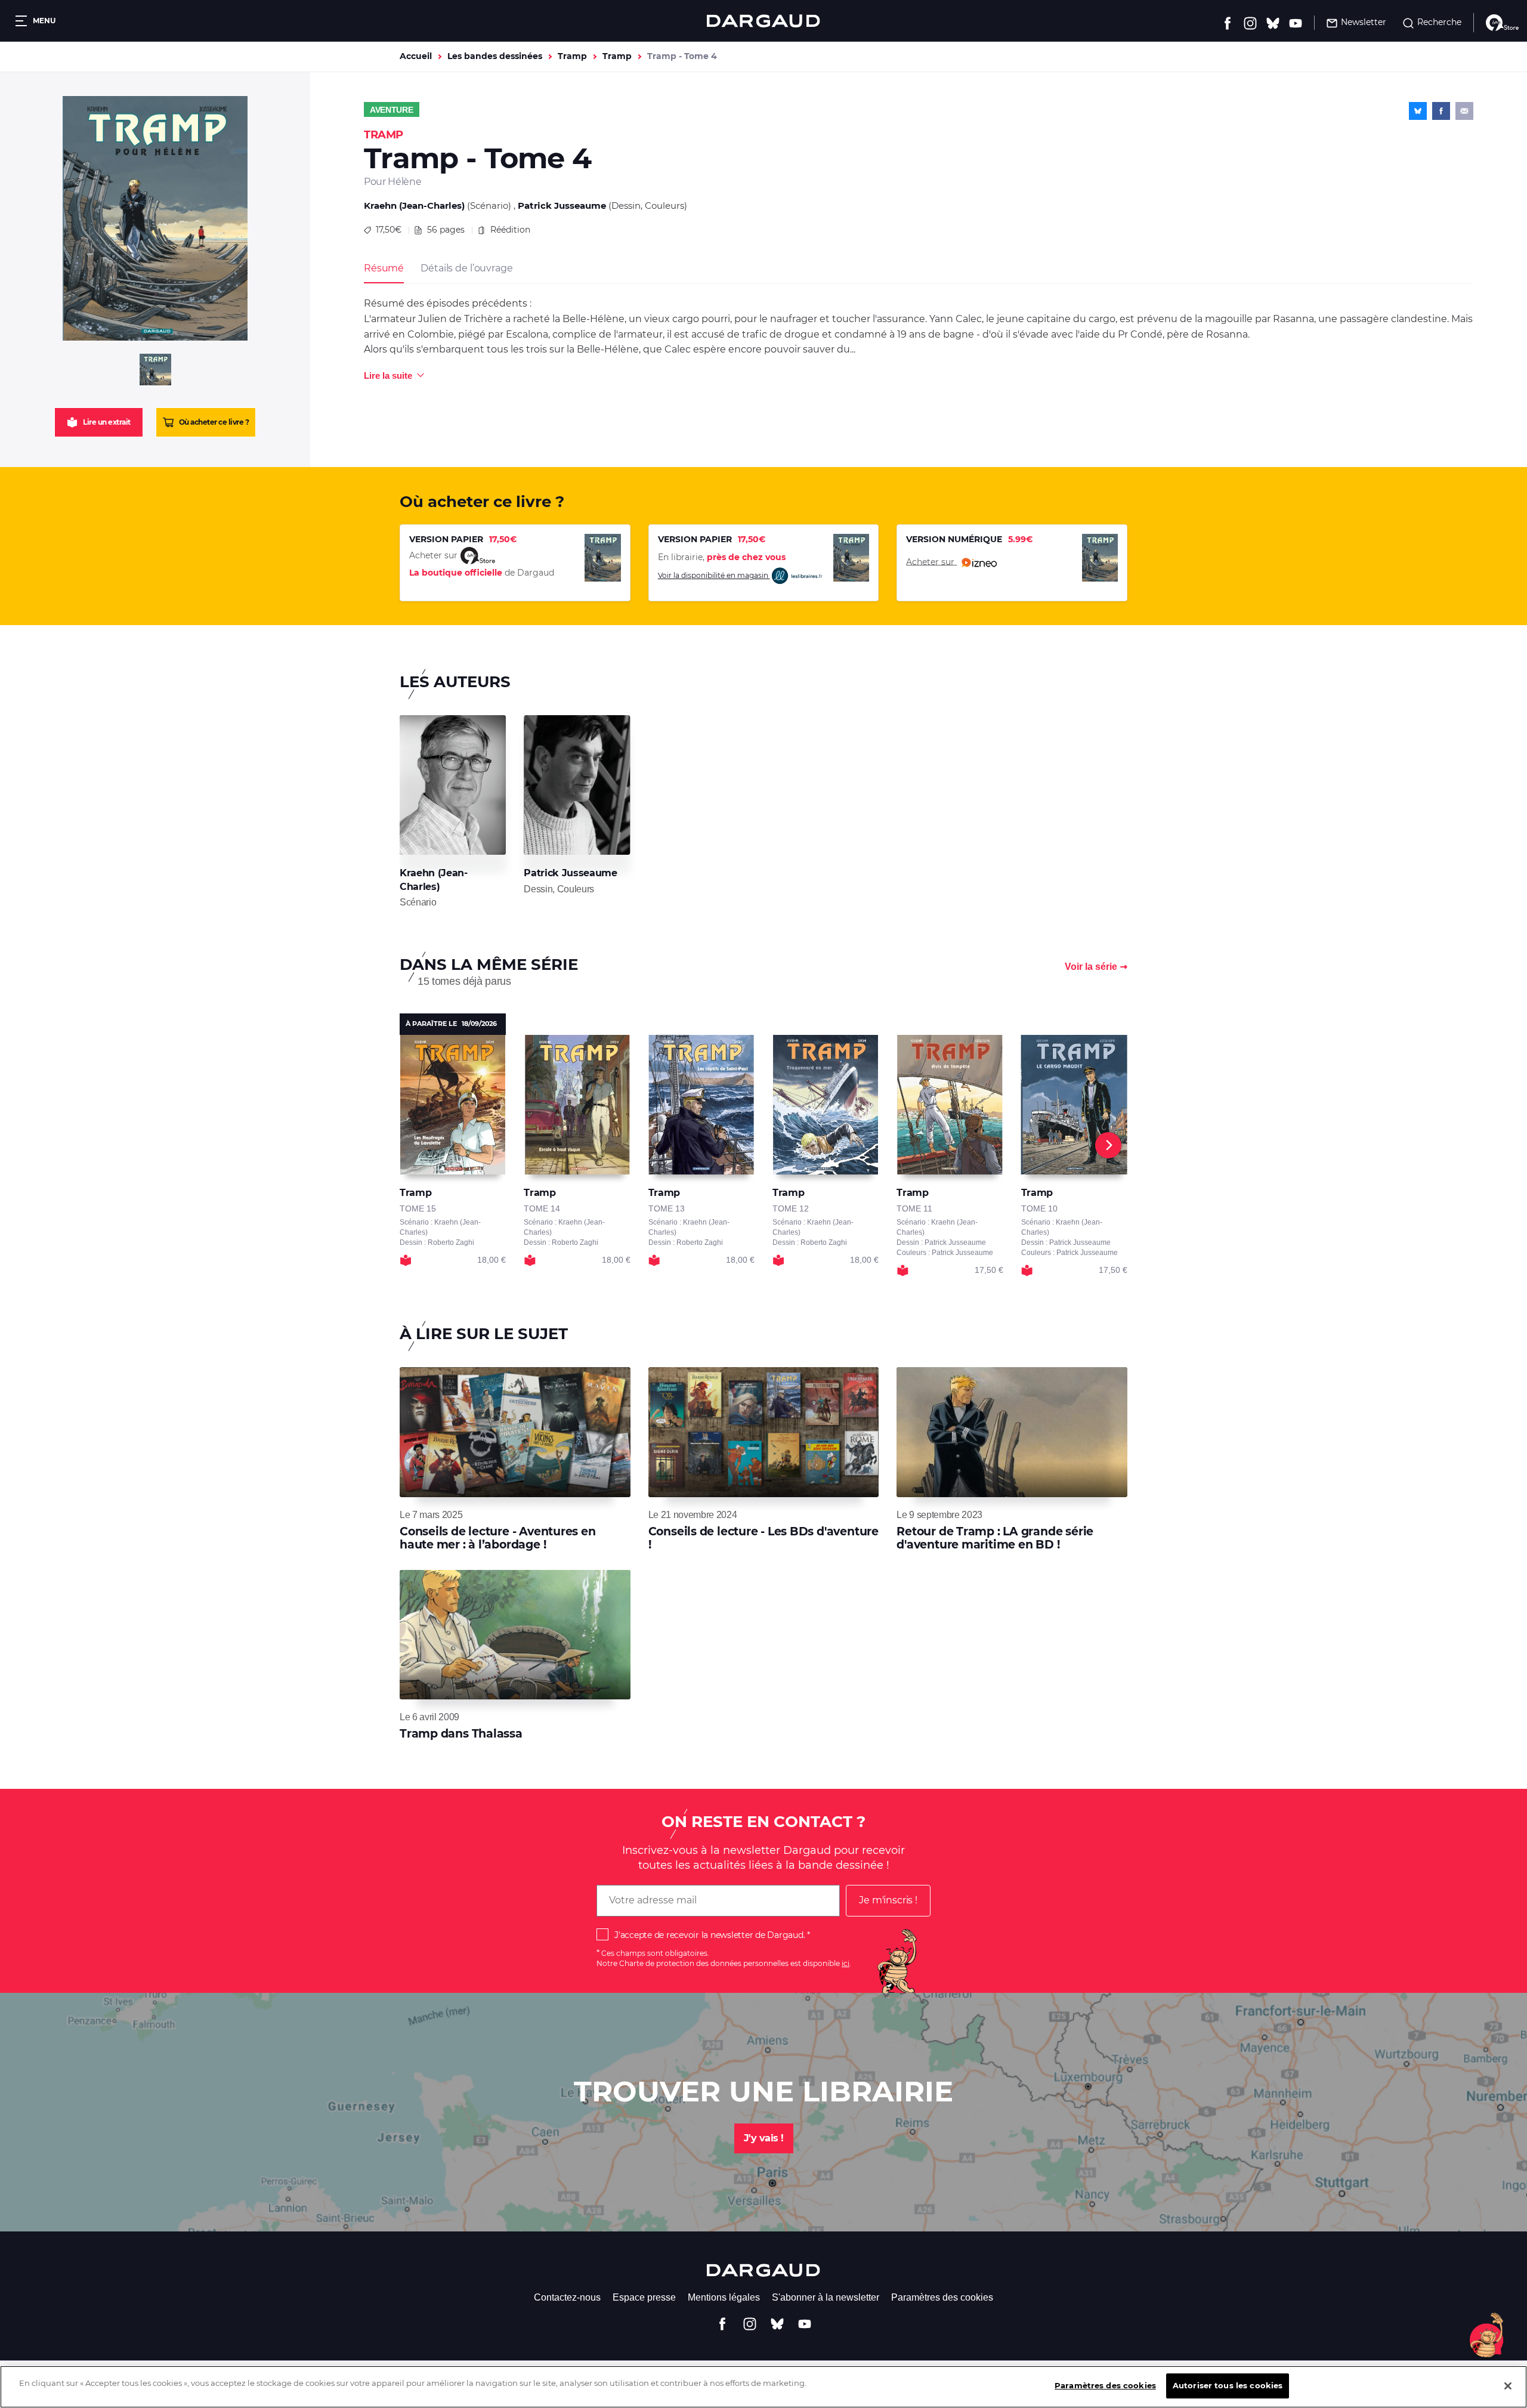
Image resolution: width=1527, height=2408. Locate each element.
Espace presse (644, 2297)
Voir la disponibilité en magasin (714, 575)
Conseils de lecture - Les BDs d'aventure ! (763, 1538)
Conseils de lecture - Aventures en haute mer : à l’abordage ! (498, 1538)
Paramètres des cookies (942, 2297)
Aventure (392, 110)
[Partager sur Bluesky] (1418, 111)
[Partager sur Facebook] (1441, 111)
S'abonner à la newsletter (826, 2297)
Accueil (416, 56)
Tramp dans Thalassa (461, 1734)
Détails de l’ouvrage (466, 268)
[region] (763, 2387)
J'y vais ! (764, 2138)
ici (846, 1963)
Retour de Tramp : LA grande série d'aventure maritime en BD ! (995, 1538)
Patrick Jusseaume (562, 205)
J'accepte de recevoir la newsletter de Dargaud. (710, 1935)
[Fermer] (1508, 2386)
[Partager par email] (1464, 111)
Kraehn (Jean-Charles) (414, 205)
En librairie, (722, 557)
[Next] (1108, 1145)
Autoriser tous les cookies (1228, 2385)
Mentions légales (724, 2297)
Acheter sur (931, 561)
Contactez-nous (567, 2297)
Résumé (384, 268)
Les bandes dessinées (495, 56)
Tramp (572, 56)
